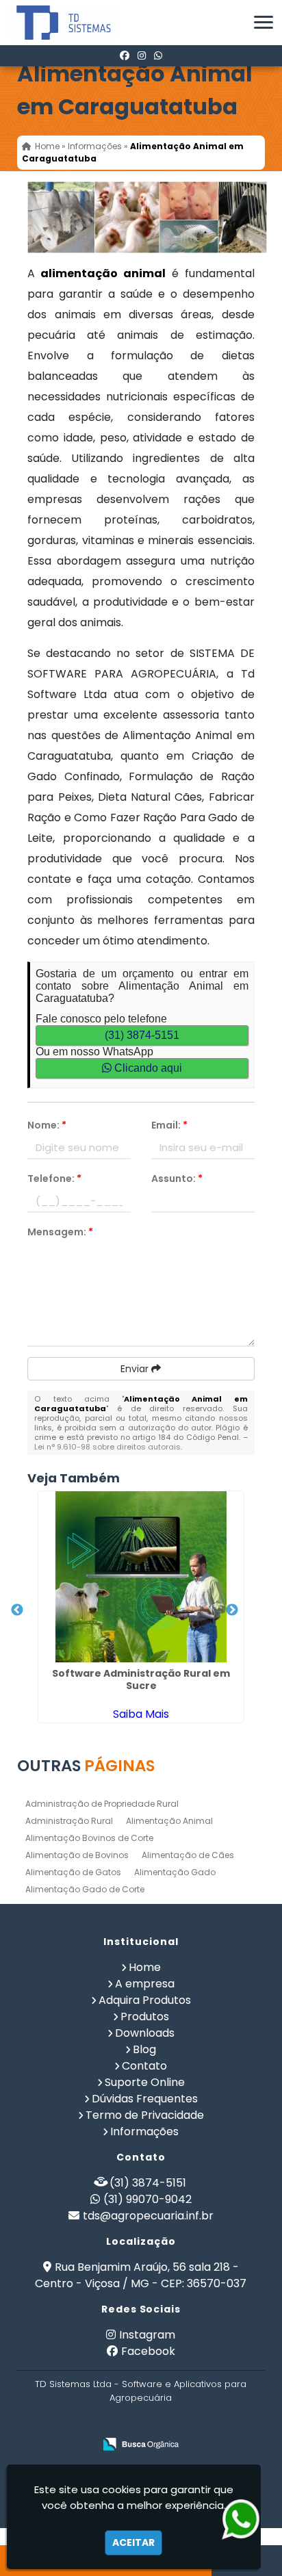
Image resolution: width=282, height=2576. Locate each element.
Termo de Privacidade (145, 2115)
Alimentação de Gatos (73, 1872)
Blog (144, 2049)
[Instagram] (142, 55)
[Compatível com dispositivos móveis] (200, 2422)
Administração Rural (69, 1821)
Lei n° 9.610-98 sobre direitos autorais (107, 1447)
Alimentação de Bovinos (77, 1855)
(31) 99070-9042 (148, 2199)
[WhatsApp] (158, 55)
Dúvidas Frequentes (145, 2099)
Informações (144, 2131)
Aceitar (133, 2542)
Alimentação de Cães (188, 1855)
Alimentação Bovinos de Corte (89, 1838)
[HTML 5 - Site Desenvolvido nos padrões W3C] (106, 2422)
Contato (144, 2066)
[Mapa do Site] (70, 2422)
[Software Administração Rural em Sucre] (141, 1577)
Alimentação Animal (169, 1821)
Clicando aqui (147, 1068)
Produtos (145, 2017)
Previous (17, 1610)
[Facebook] (125, 55)
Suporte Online (145, 2082)
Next (232, 1610)
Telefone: (54, 1178)
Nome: (47, 1125)
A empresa (145, 1984)
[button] (264, 22)
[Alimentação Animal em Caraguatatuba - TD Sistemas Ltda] (53, 23)
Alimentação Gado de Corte (85, 1889)
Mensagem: (60, 1232)
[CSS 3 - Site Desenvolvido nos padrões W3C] (153, 2422)
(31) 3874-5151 (142, 1035)
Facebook (148, 2351)
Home (145, 1967)
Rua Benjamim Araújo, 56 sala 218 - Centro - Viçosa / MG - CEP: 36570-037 (141, 2275)
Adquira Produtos (145, 2000)
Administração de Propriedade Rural (102, 1804)
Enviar (136, 1369)
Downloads (145, 2033)
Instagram (147, 2335)
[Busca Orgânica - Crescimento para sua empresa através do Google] (141, 2444)
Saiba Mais (141, 1714)
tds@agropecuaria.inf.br (148, 2216)
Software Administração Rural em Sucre (141, 1679)
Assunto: (177, 1178)
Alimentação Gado (175, 1872)
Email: (169, 1125)
